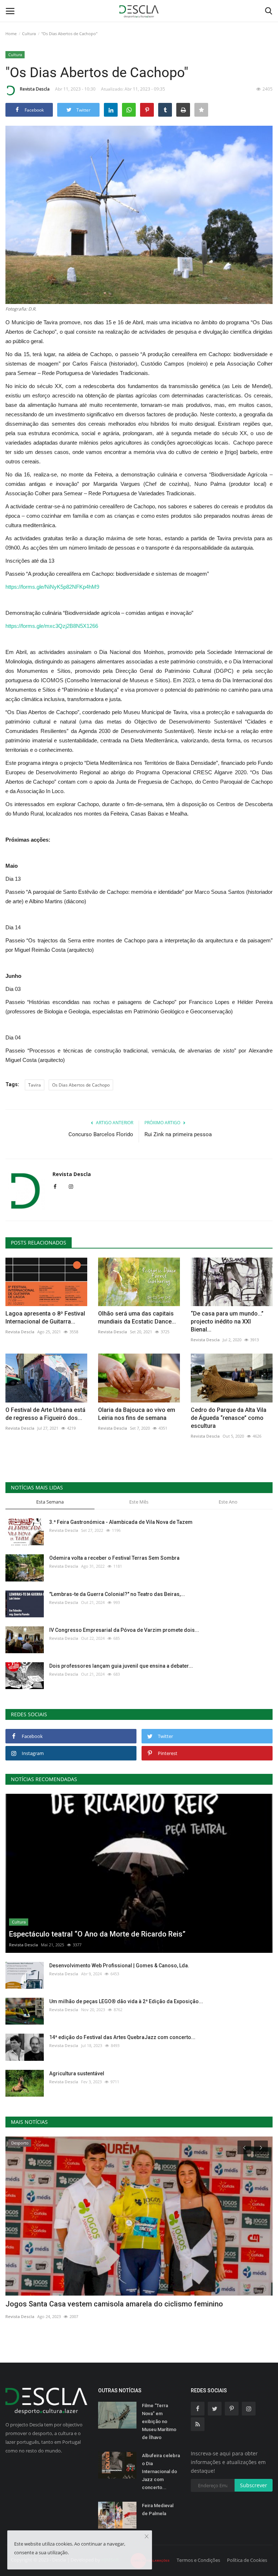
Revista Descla (35, 89)
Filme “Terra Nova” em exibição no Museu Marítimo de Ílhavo (159, 2421)
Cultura (29, 34)
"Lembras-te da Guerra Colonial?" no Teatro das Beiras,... (117, 1594)
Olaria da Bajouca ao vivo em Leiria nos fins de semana (137, 1414)
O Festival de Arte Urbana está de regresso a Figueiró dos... (45, 1414)
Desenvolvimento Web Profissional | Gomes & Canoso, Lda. (119, 1966)
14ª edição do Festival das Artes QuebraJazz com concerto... (122, 2037)
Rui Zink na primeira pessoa (178, 1134)
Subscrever (254, 2485)
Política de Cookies (247, 2560)
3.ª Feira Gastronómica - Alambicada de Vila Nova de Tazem (121, 1522)
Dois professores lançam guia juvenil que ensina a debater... (121, 1666)
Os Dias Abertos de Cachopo (81, 1085)
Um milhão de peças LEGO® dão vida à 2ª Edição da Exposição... (126, 2001)
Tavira (35, 1085)
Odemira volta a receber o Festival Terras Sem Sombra (114, 1558)
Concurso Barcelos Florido (101, 1134)
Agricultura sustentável (77, 2073)
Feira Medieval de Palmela (158, 2510)
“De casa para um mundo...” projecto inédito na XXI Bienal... (227, 1322)
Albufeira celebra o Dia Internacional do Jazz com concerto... (161, 2471)
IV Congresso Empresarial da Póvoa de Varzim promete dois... (124, 1630)
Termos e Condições (198, 2560)
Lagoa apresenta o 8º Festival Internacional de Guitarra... (45, 1318)
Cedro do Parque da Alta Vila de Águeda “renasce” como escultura (229, 1418)
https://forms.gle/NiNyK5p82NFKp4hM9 (52, 587)
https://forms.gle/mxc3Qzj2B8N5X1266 (52, 626)
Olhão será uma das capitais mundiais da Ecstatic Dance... (137, 1318)
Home (11, 34)
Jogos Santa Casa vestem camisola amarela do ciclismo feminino (114, 2304)
